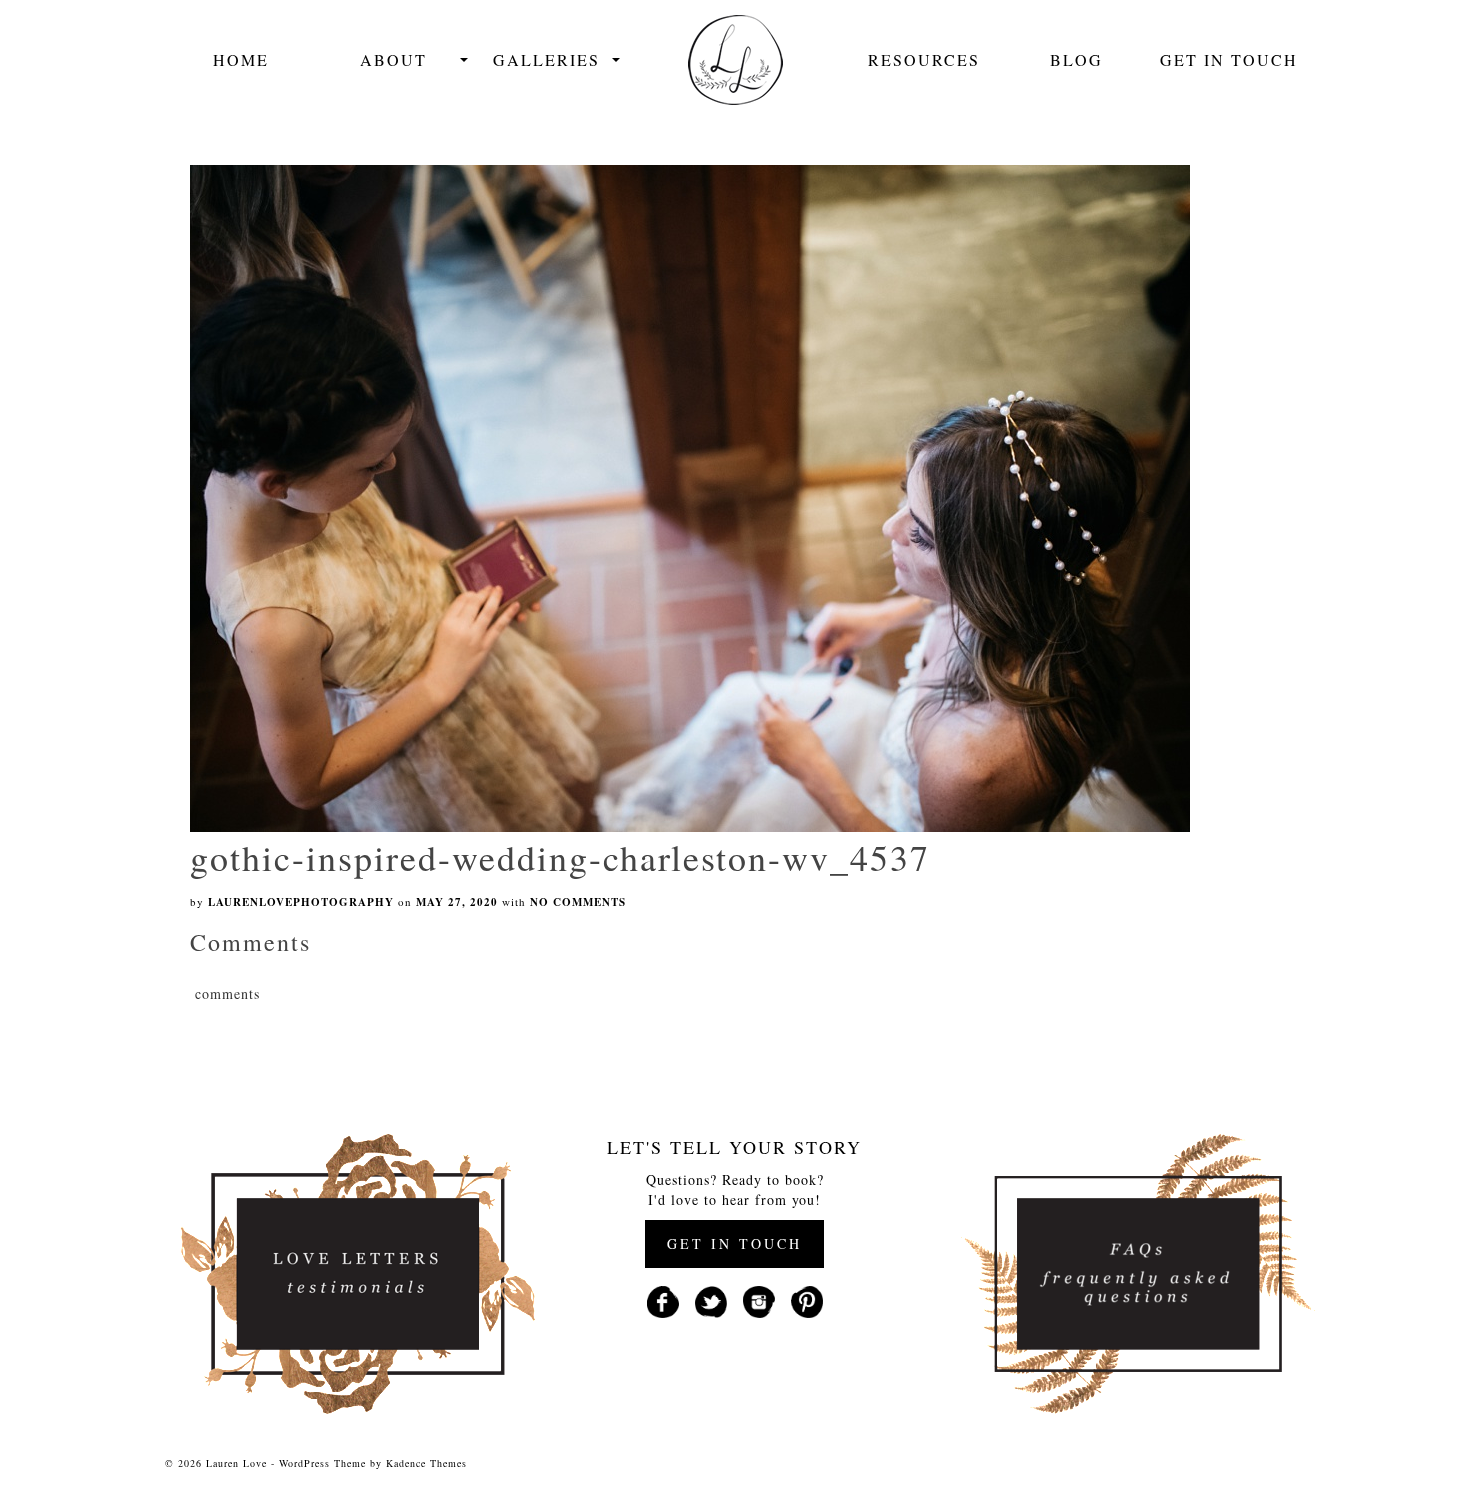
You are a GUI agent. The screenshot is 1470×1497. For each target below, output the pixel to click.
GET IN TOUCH (734, 1243)
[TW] (711, 1299)
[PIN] (807, 1299)
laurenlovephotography (301, 902)
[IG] (759, 1299)
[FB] (663, 1299)
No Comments (578, 902)
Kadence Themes (426, 1463)
